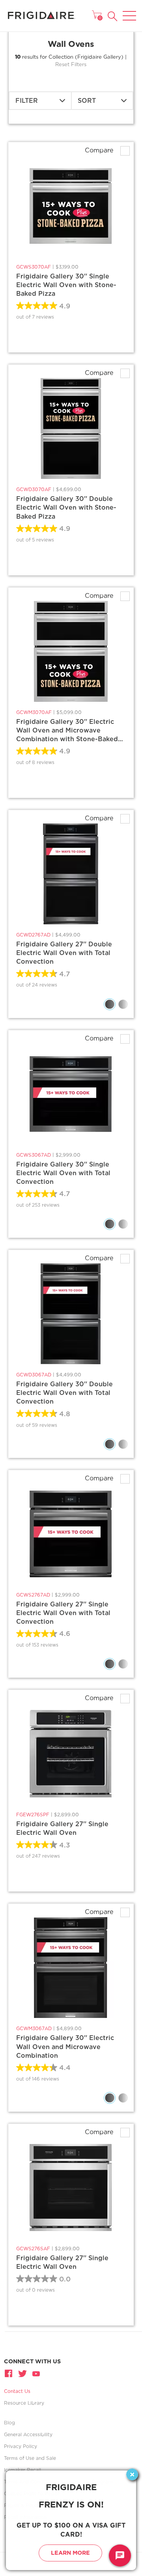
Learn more (70, 2553)
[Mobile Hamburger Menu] (129, 11)
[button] (113, 16)
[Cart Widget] (97, 15)
